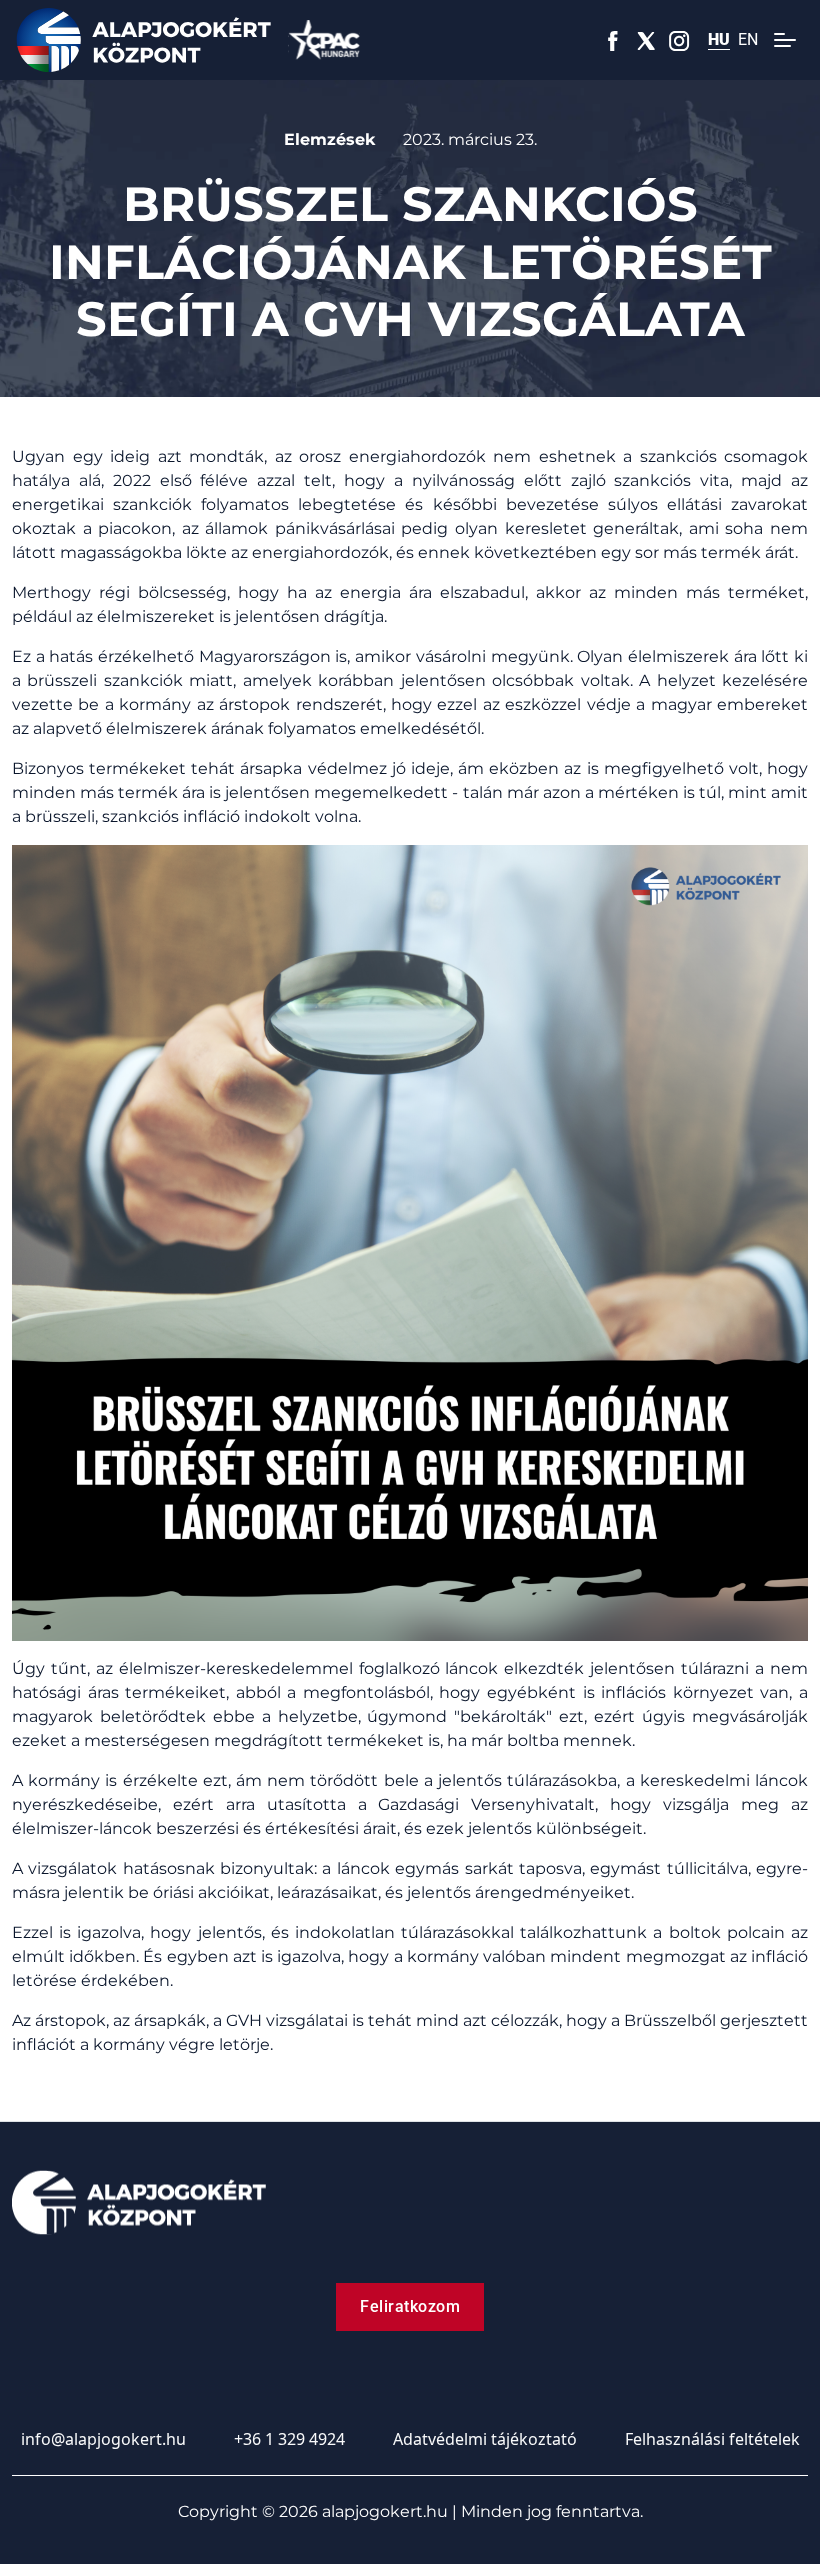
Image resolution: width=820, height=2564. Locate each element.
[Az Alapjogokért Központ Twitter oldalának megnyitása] (646, 40)
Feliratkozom (410, 2306)
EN (748, 40)
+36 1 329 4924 (289, 2439)
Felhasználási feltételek (712, 2439)
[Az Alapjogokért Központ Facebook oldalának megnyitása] (613, 40)
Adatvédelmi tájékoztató (485, 2439)
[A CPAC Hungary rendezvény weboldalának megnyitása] (324, 40)
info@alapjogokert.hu (103, 2439)
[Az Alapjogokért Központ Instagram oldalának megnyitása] (679, 40)
